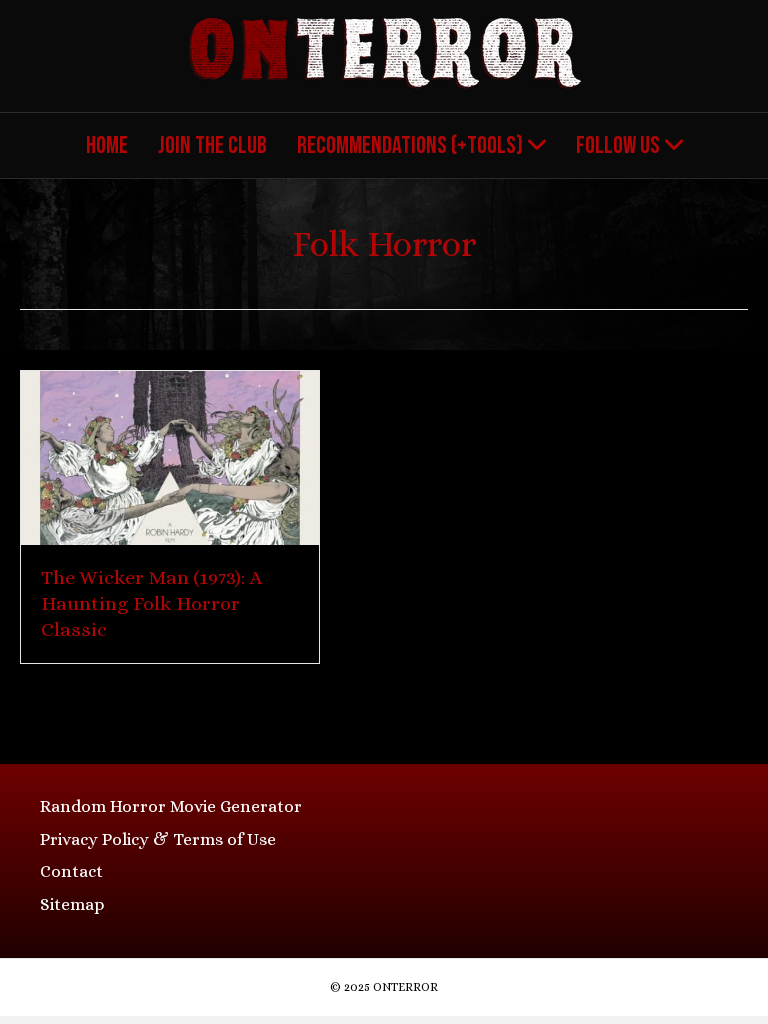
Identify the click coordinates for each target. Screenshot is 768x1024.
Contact (71, 871)
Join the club (212, 145)
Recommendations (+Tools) (410, 145)
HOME (107, 145)
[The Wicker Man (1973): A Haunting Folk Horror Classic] (170, 456)
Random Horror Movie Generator (171, 806)
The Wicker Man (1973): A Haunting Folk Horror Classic (151, 603)
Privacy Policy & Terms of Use (158, 839)
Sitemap (72, 904)
